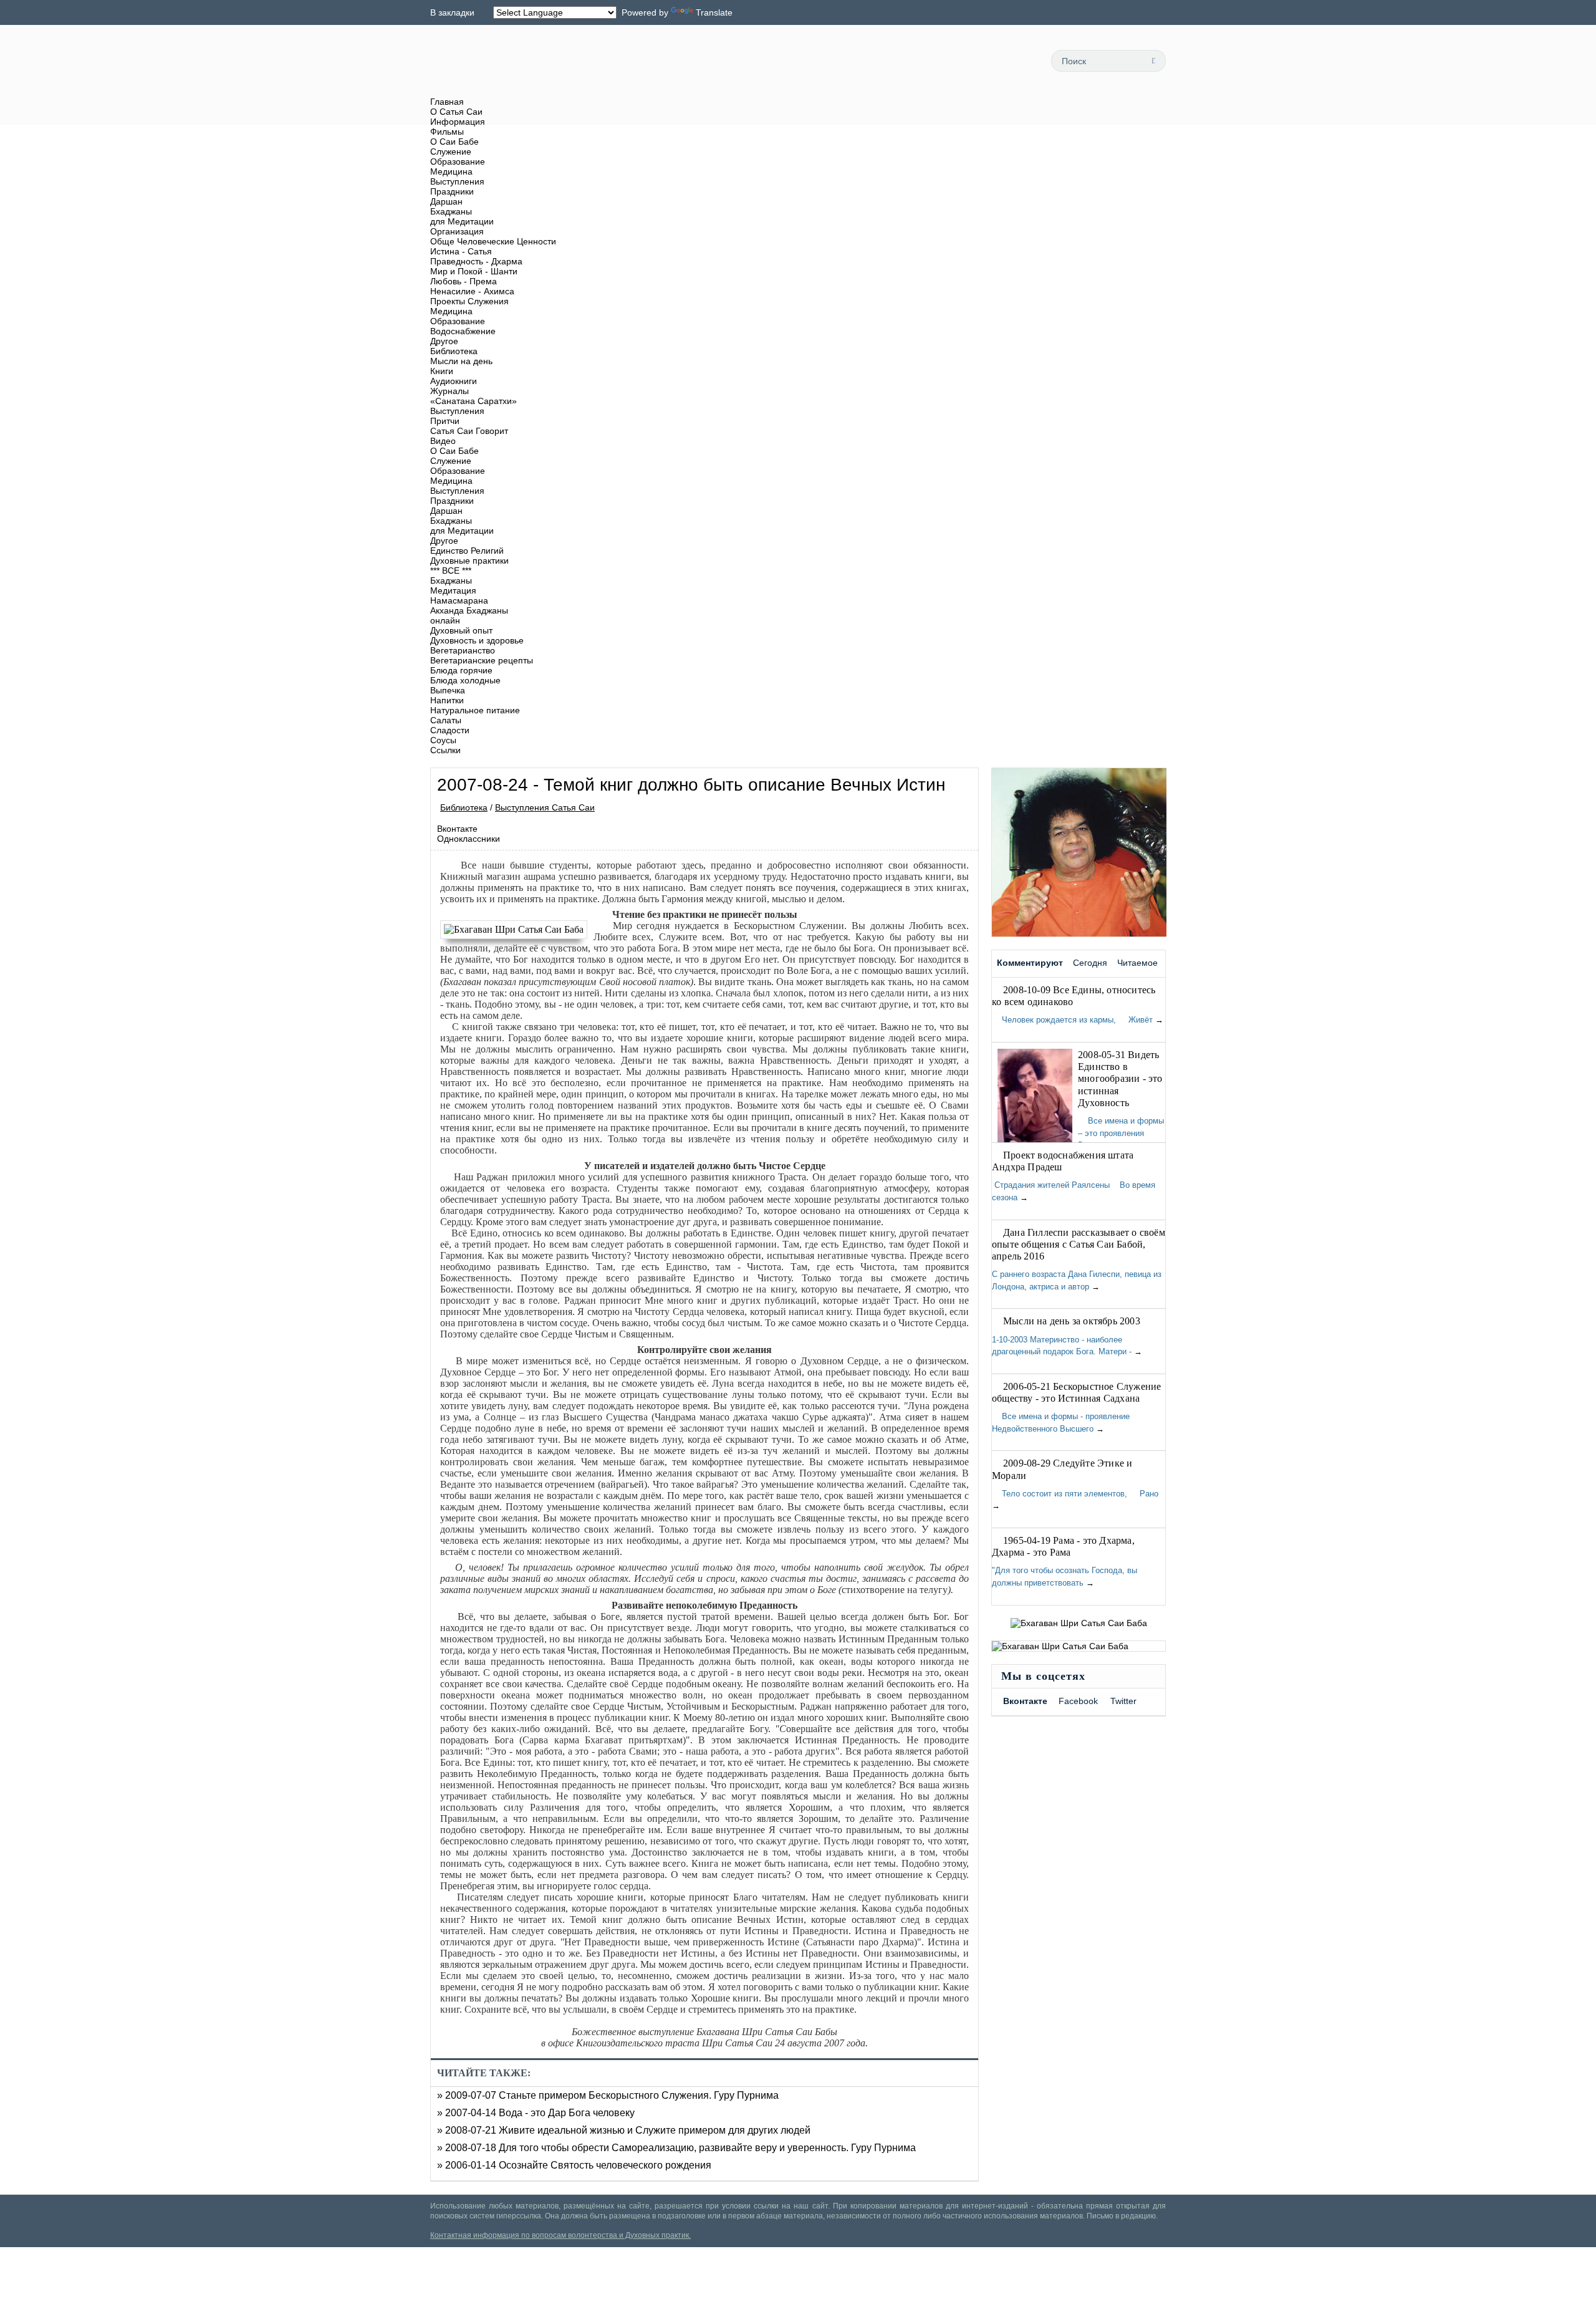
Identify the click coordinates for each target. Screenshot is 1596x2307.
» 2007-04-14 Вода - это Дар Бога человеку (536, 2113)
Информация (458, 122)
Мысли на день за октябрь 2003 (1072, 1321)
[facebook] (961, 60)
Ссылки (445, 750)
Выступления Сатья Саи (545, 807)
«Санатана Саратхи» (474, 401)
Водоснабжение (463, 331)
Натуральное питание (475, 710)
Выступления (457, 181)
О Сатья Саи (456, 112)
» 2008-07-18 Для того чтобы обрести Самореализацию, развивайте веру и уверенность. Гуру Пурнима (676, 2148)
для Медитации (462, 221)
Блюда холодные (465, 680)
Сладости (450, 730)
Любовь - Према (464, 281)
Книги (442, 371)
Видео (443, 441)
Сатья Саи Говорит (469, 431)
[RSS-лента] (933, 60)
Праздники (452, 191)
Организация (457, 231)
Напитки (447, 700)
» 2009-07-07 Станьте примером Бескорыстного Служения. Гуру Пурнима (608, 2095)
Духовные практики (469, 561)
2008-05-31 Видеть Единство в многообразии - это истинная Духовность (1120, 1079)
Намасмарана (459, 600)
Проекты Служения (469, 301)
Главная (447, 102)
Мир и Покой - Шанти (474, 271)
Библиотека (454, 351)
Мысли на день (461, 361)
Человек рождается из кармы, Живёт (1072, 1020)
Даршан (446, 201)
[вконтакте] (989, 60)
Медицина (451, 171)
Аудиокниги (454, 381)
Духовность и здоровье (477, 640)
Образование (458, 161)
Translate (714, 12)
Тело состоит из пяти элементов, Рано (1075, 1494)
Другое (444, 341)
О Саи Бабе (454, 142)
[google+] (1017, 60)
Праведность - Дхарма (476, 261)
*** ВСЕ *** (451, 571)
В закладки (452, 12)
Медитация (453, 590)
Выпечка (448, 690)
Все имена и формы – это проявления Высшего (1121, 1133)
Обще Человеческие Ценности (493, 241)
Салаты (446, 720)
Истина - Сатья (461, 251)
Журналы (449, 391)
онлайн (445, 620)
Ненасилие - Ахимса (472, 291)
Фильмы (447, 132)
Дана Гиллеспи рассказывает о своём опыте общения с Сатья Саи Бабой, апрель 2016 (1079, 1244)
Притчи (445, 421)
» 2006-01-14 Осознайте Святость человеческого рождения (574, 2165)
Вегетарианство (463, 650)
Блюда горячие (461, 670)
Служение (451, 152)
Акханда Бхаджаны (469, 610)
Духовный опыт (461, 630)
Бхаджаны (451, 211)
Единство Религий (467, 551)
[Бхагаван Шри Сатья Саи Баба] (517, 930)
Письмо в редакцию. (1122, 2216)
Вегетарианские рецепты (482, 660)
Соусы (443, 740)
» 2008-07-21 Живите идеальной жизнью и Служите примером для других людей (624, 2130)
